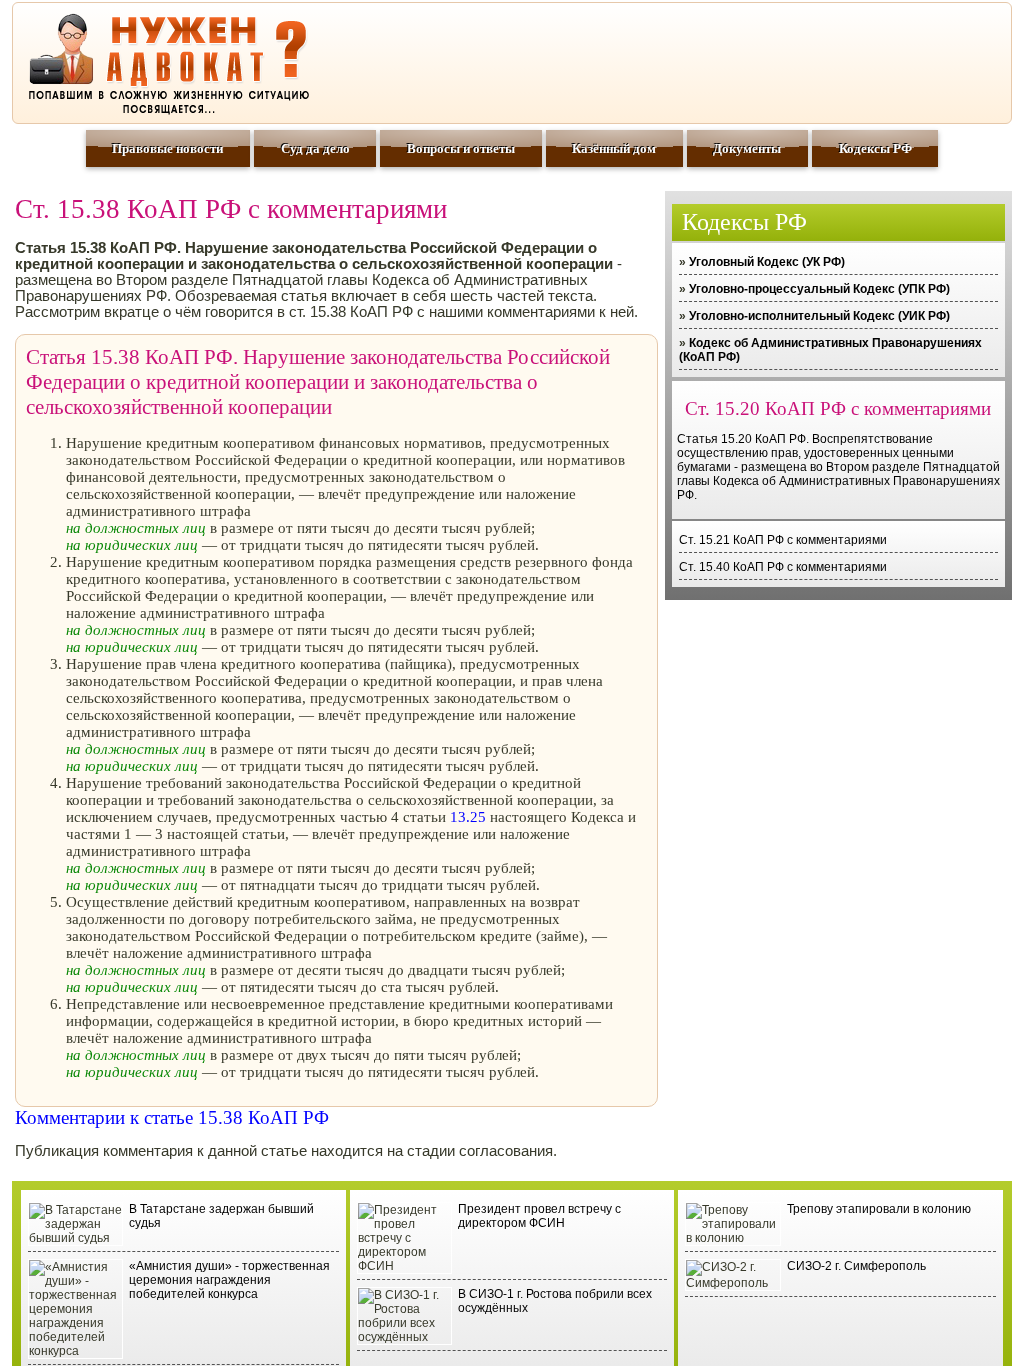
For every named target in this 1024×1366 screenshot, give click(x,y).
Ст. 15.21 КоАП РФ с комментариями (783, 540)
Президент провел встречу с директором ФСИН (539, 1216)
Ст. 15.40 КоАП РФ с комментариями (783, 567)
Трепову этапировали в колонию (879, 1209)
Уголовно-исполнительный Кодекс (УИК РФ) (819, 316)
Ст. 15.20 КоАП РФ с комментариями (838, 408)
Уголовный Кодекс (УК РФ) (767, 262)
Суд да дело (315, 148)
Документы (747, 148)
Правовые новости (167, 148)
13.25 (468, 817)
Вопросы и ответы (461, 148)
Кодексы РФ (875, 148)
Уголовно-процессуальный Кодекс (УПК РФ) (819, 289)
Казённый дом (614, 148)
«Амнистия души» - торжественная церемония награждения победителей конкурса (229, 1280)
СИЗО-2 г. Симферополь (856, 1266)
